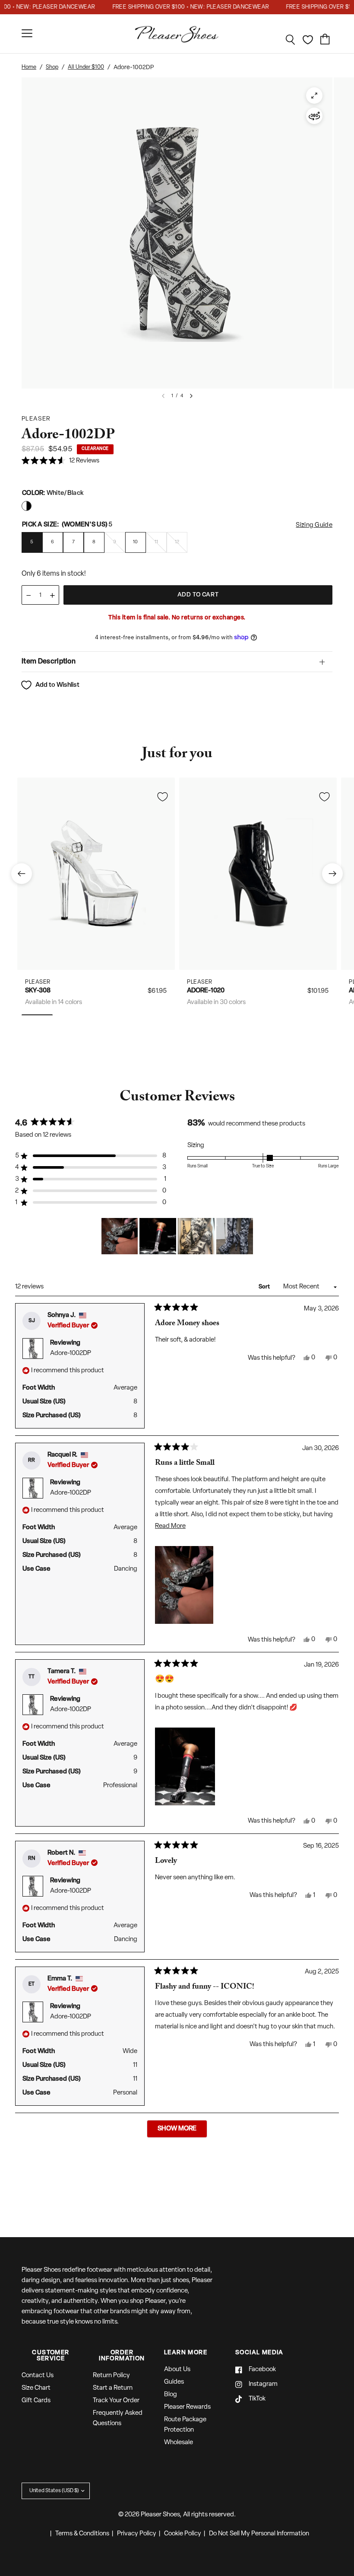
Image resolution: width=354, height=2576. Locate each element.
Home (29, 67)
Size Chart (36, 2388)
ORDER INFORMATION (122, 2356)
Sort (265, 1287)
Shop (52, 67)
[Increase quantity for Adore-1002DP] (52, 595)
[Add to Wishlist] (162, 797)
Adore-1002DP (71, 1353)
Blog (171, 2395)
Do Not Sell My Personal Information (259, 2534)
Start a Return (113, 2388)
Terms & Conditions (82, 2534)
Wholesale (179, 2443)
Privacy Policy (137, 2534)
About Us (177, 2370)
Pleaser (38, 982)
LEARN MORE (186, 2353)
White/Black (27, 506)
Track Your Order (116, 2401)
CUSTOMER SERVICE (51, 2356)
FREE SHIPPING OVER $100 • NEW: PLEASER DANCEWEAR (171, 7)
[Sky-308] (96, 874)
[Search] (291, 40)
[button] (60, 461)
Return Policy (111, 2376)
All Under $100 (86, 67)
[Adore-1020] (258, 874)
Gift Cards (36, 2401)
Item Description (49, 662)
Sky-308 (38, 991)
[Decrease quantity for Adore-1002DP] (28, 595)
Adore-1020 (206, 991)
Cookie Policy (183, 2534)
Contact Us (38, 2376)
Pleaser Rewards (187, 2407)
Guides (174, 2382)
